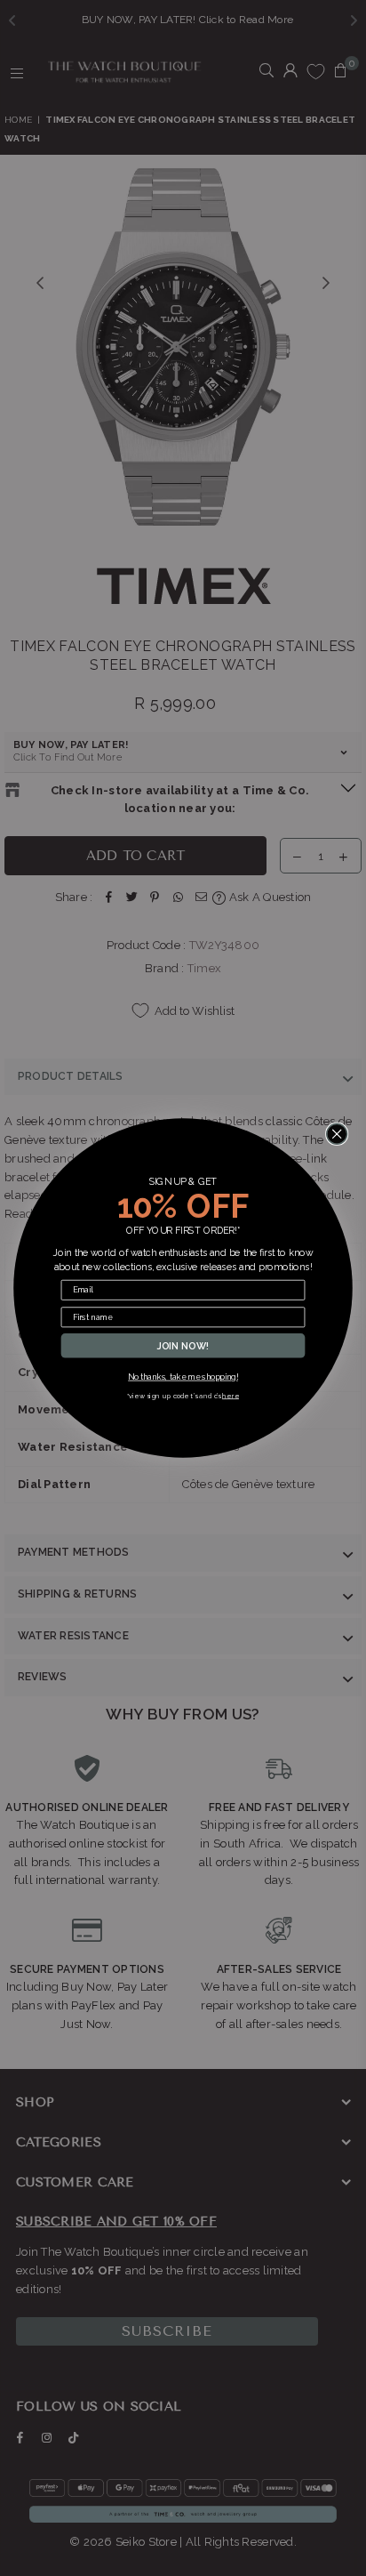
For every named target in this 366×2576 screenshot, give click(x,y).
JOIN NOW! (183, 1346)
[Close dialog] (337, 1134)
